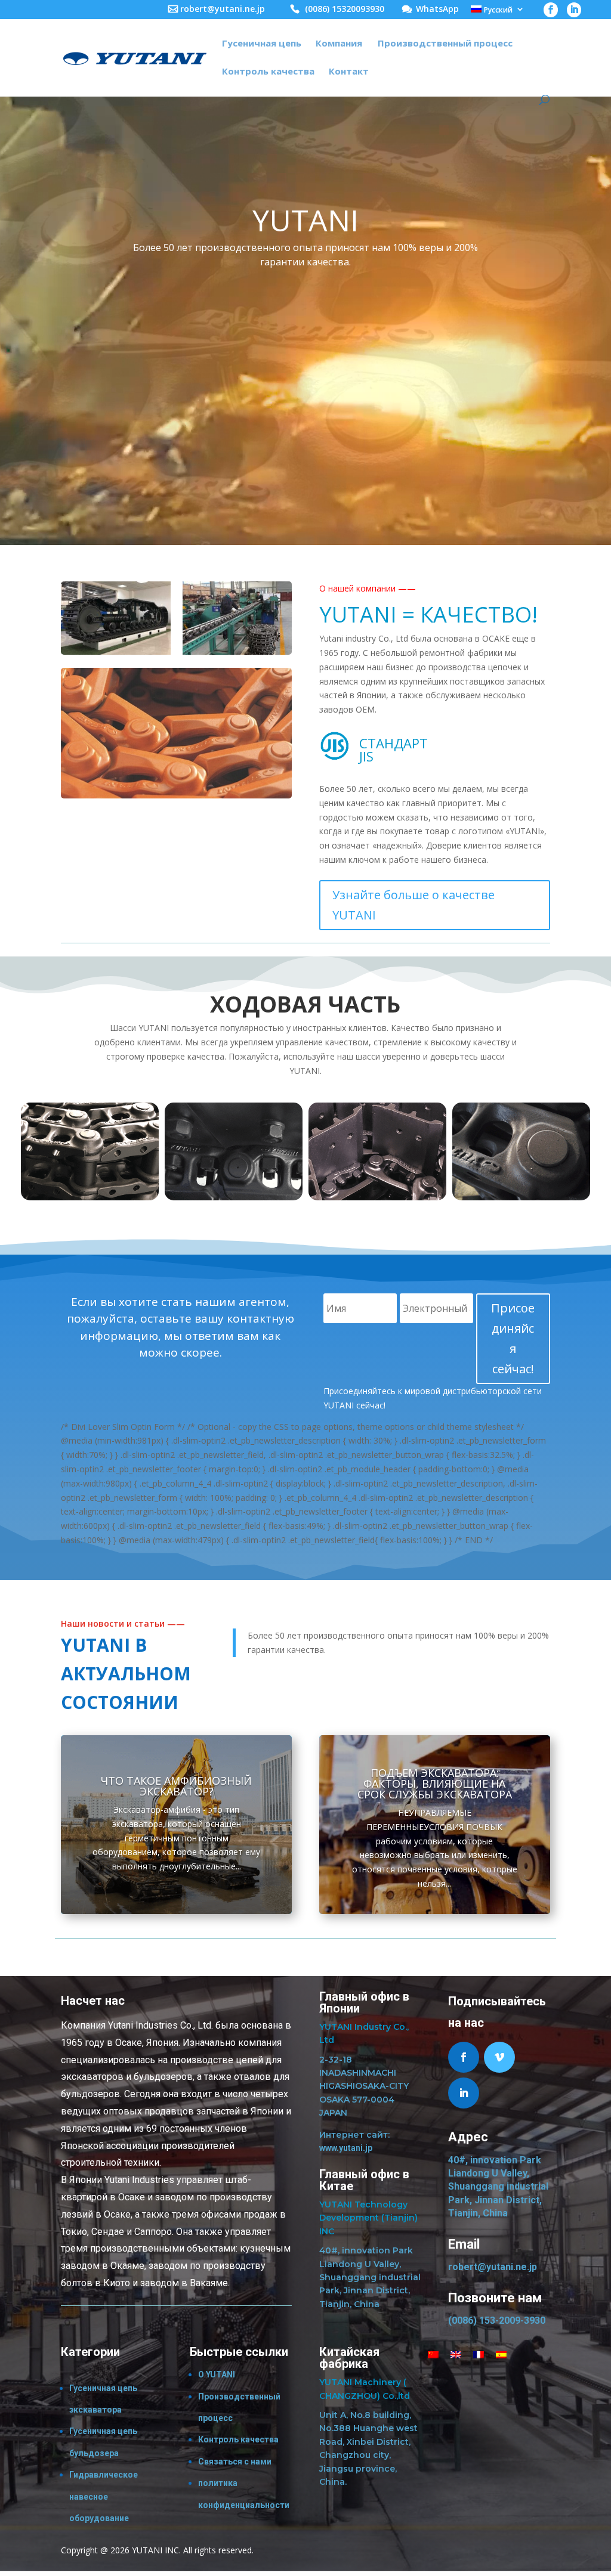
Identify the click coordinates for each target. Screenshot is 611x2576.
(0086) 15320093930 (345, 10)
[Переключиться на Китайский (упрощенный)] (433, 2354)
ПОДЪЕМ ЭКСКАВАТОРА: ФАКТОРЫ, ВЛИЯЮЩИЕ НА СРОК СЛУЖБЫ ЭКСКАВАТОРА (435, 1784)
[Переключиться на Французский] (479, 2354)
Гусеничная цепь (262, 44)
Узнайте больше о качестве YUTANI (413, 905)
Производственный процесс (445, 44)
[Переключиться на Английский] (456, 2354)
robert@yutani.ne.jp (223, 10)
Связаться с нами (235, 2462)
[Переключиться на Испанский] (501, 2354)
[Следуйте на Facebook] (464, 2057)
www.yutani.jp (346, 2148)
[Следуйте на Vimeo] (499, 2057)
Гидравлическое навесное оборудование (104, 2496)
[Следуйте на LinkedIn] (464, 2093)
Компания (339, 44)
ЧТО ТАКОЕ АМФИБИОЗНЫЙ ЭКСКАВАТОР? (176, 1786)
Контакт (349, 72)
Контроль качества (268, 72)
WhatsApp (437, 10)
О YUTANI (217, 2374)
